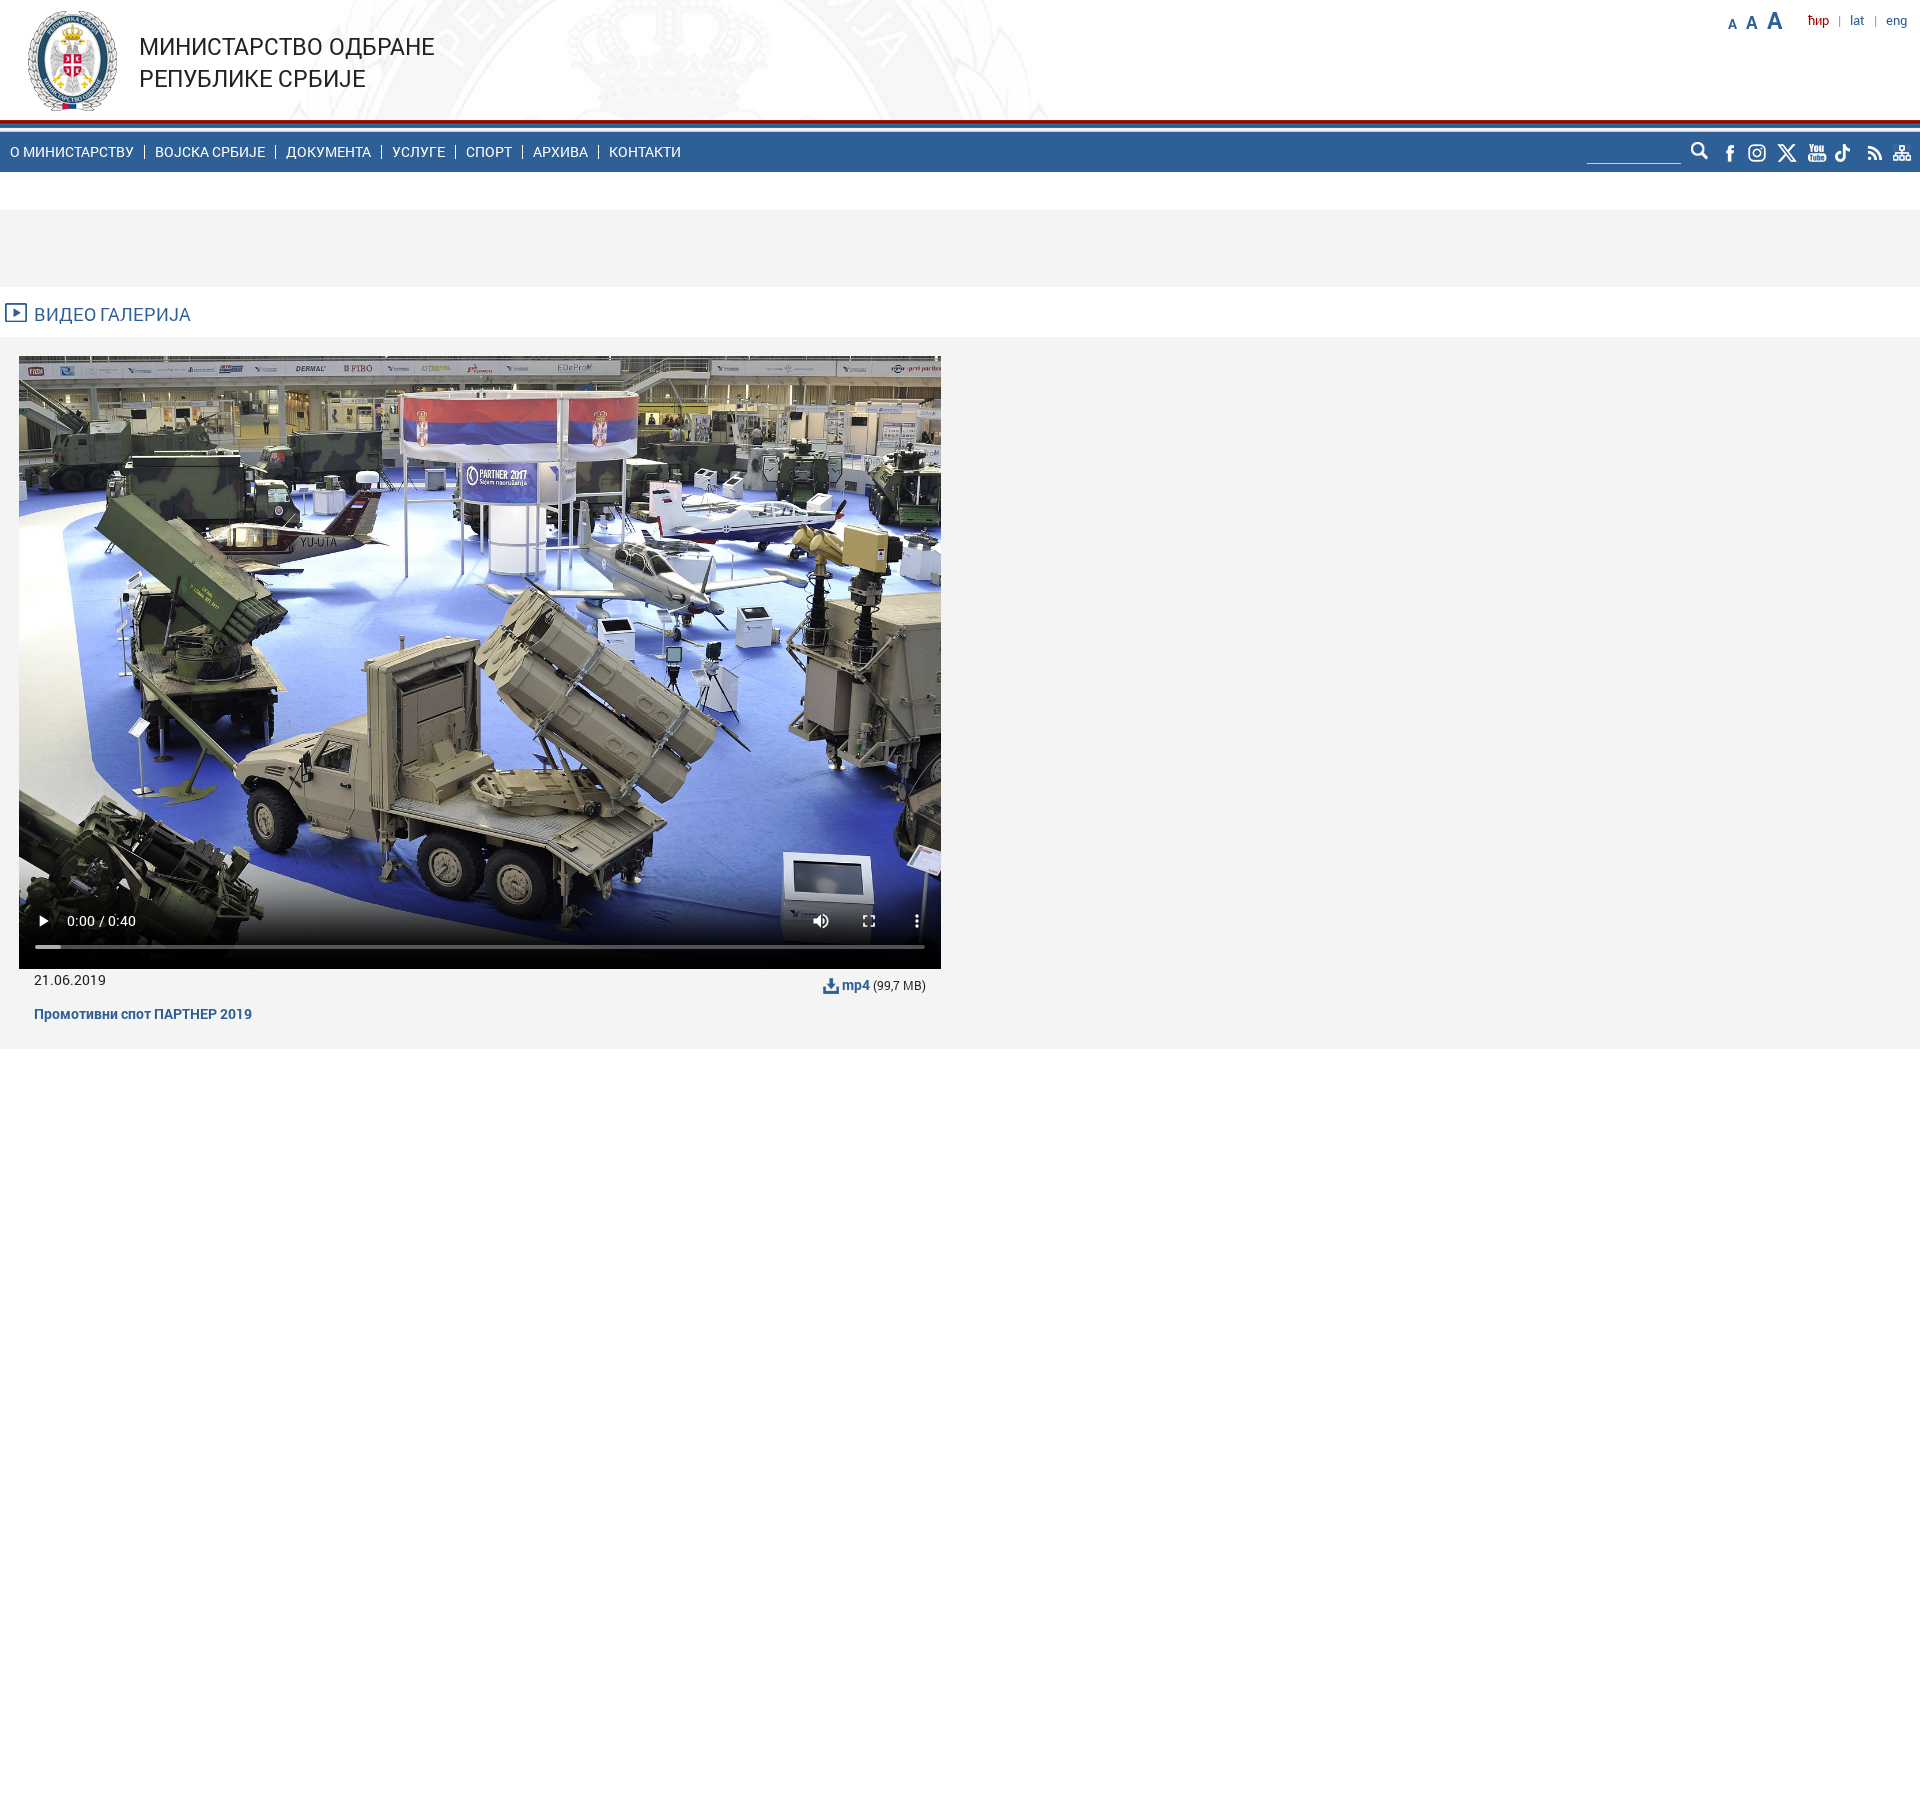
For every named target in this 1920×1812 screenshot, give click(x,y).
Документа (328, 152)
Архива (560, 152)
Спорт (489, 152)
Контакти (645, 152)
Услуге (418, 152)
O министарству (72, 152)
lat (1857, 20)
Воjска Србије (210, 152)
